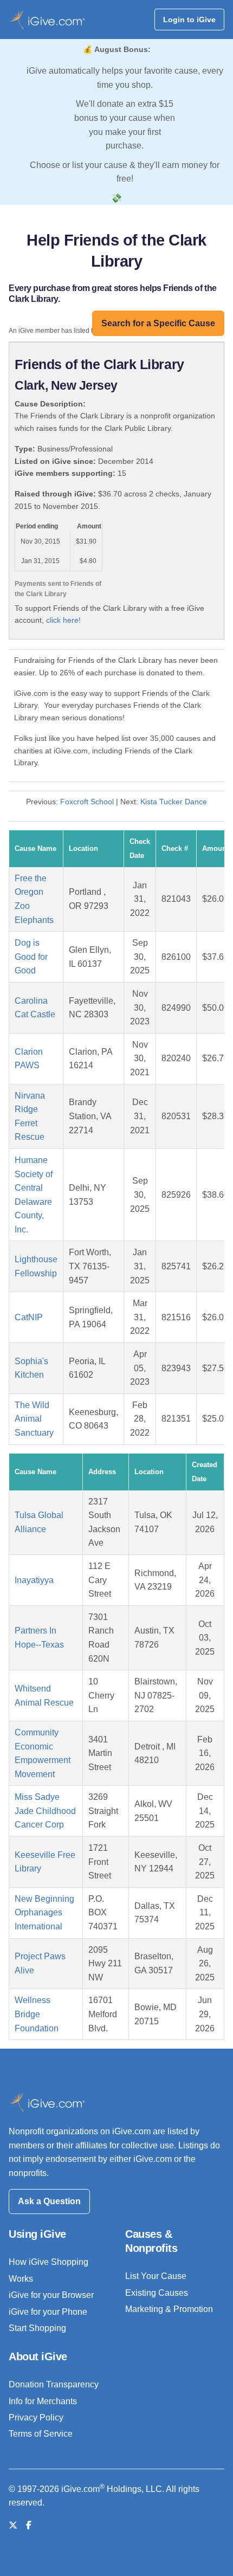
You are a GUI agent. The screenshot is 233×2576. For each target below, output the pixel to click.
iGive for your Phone (48, 2312)
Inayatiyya (34, 1580)
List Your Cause (156, 2276)
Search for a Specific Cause (158, 323)
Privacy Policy (36, 2417)
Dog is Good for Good (31, 957)
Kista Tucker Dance (174, 802)
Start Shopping (37, 2328)
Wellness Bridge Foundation (37, 2014)
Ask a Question (49, 2201)
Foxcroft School (87, 802)
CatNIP (29, 1317)
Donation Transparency (54, 2384)
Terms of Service (41, 2434)
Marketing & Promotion (169, 2309)
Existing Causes (157, 2293)
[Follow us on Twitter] (13, 2525)
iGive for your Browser (51, 2295)
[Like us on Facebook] (29, 2525)
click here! (63, 620)
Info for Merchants (43, 2401)
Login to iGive (189, 20)
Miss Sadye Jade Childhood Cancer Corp (45, 1811)
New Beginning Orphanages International (44, 1913)
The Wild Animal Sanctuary (34, 1419)
